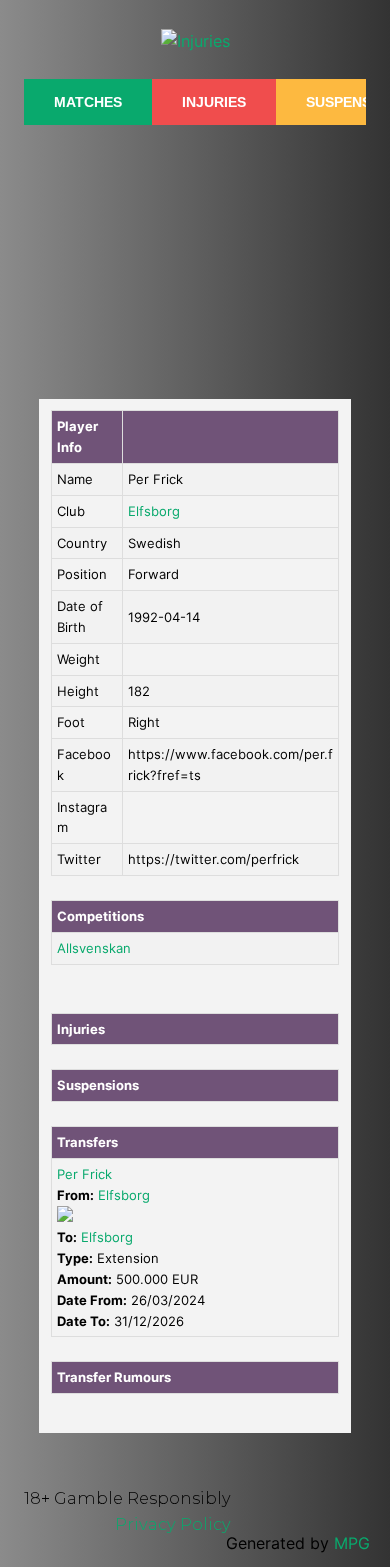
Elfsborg (154, 511)
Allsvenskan (94, 948)
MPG (352, 1543)
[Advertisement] (195, 251)
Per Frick (84, 1174)
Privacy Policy (173, 1524)
